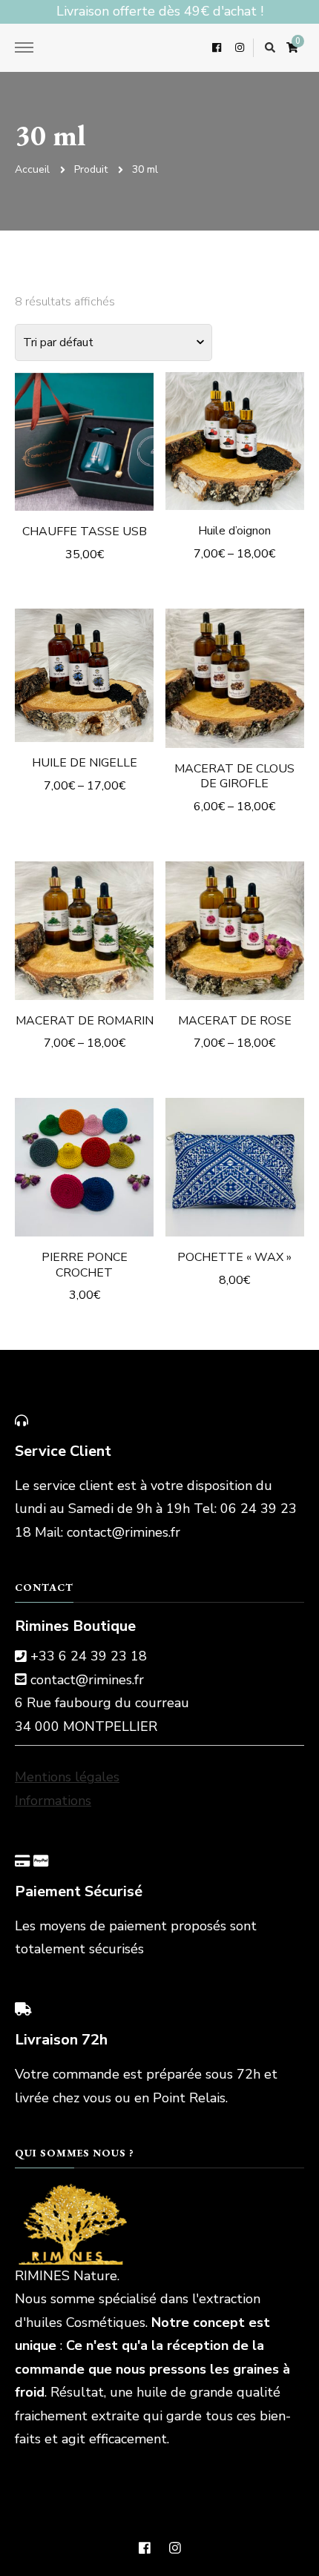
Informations (53, 1801)
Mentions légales (67, 1777)
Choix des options (85, 432)
